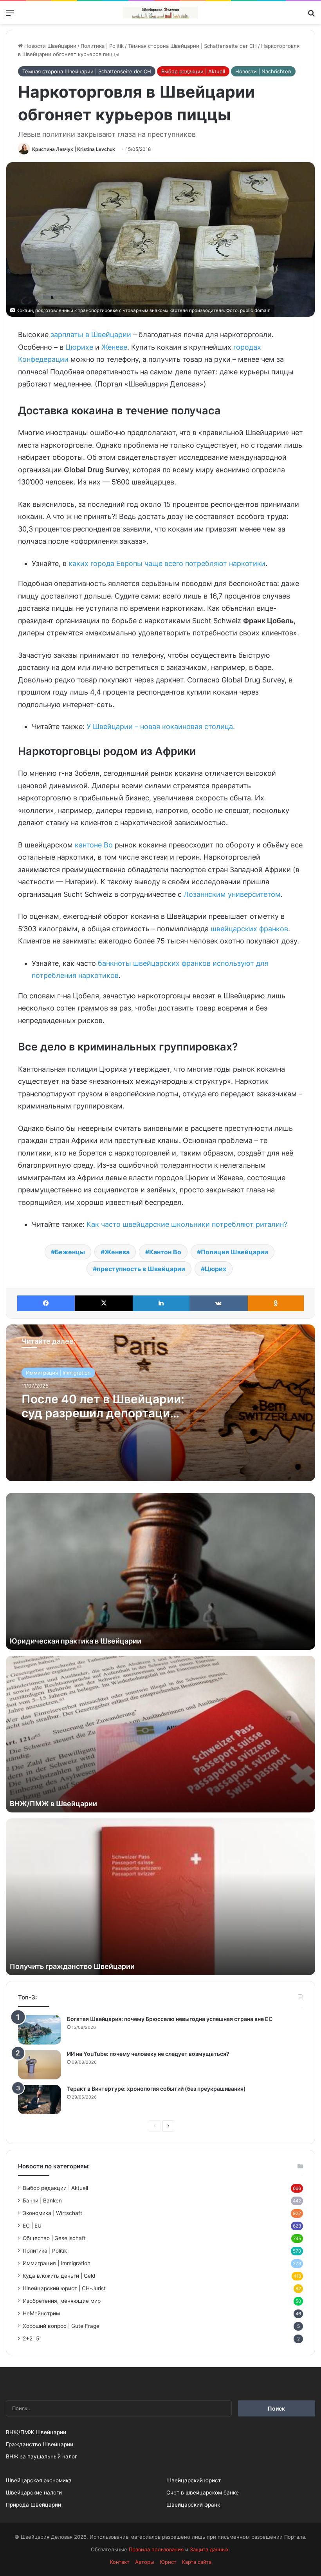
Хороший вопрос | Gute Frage (61, 2326)
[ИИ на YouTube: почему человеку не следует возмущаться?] (40, 2065)
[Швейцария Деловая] (160, 13)
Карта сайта (197, 2562)
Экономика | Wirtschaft (52, 2213)
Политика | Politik (102, 46)
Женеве (114, 347)
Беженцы (70, 1252)
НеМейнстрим (41, 2313)
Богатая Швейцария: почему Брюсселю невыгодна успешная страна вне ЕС (170, 2019)
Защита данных (209, 2549)
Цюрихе (79, 347)
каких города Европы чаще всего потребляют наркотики (167, 563)
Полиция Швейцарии (234, 1252)
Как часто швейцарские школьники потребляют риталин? (187, 1224)
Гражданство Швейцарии (40, 2444)
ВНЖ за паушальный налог (41, 2456)
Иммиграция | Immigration (58, 1373)
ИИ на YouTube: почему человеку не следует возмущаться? (148, 2054)
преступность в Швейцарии (141, 1269)
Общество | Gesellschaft (54, 2238)
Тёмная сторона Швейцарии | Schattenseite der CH (192, 46)
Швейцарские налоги (34, 2493)
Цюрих (216, 1269)
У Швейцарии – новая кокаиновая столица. (161, 727)
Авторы (145, 2562)
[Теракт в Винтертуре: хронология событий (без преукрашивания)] (40, 2100)
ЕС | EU (32, 2226)
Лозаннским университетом (232, 894)
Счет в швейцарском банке (203, 2493)
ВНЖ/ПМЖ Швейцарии (36, 2432)
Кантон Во (165, 1252)
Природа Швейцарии (33, 2505)
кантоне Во (94, 845)
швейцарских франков (249, 929)
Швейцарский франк (193, 2505)
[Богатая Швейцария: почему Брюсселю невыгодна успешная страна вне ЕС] (40, 2030)
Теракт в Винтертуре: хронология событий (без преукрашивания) (156, 2089)
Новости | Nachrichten (263, 71)
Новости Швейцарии (50, 46)
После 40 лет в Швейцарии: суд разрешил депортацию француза (103, 1413)
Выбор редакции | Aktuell (193, 71)
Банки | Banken (42, 2200)
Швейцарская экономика (39, 2480)
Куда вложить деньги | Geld (59, 2276)
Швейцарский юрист (194, 2480)
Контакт (120, 2562)
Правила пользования (156, 2549)
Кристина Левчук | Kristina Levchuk (74, 149)
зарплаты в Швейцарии (91, 335)
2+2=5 (31, 2338)
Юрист (168, 2562)
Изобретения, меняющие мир (62, 2301)
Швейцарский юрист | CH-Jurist (64, 2288)
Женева (117, 1252)
